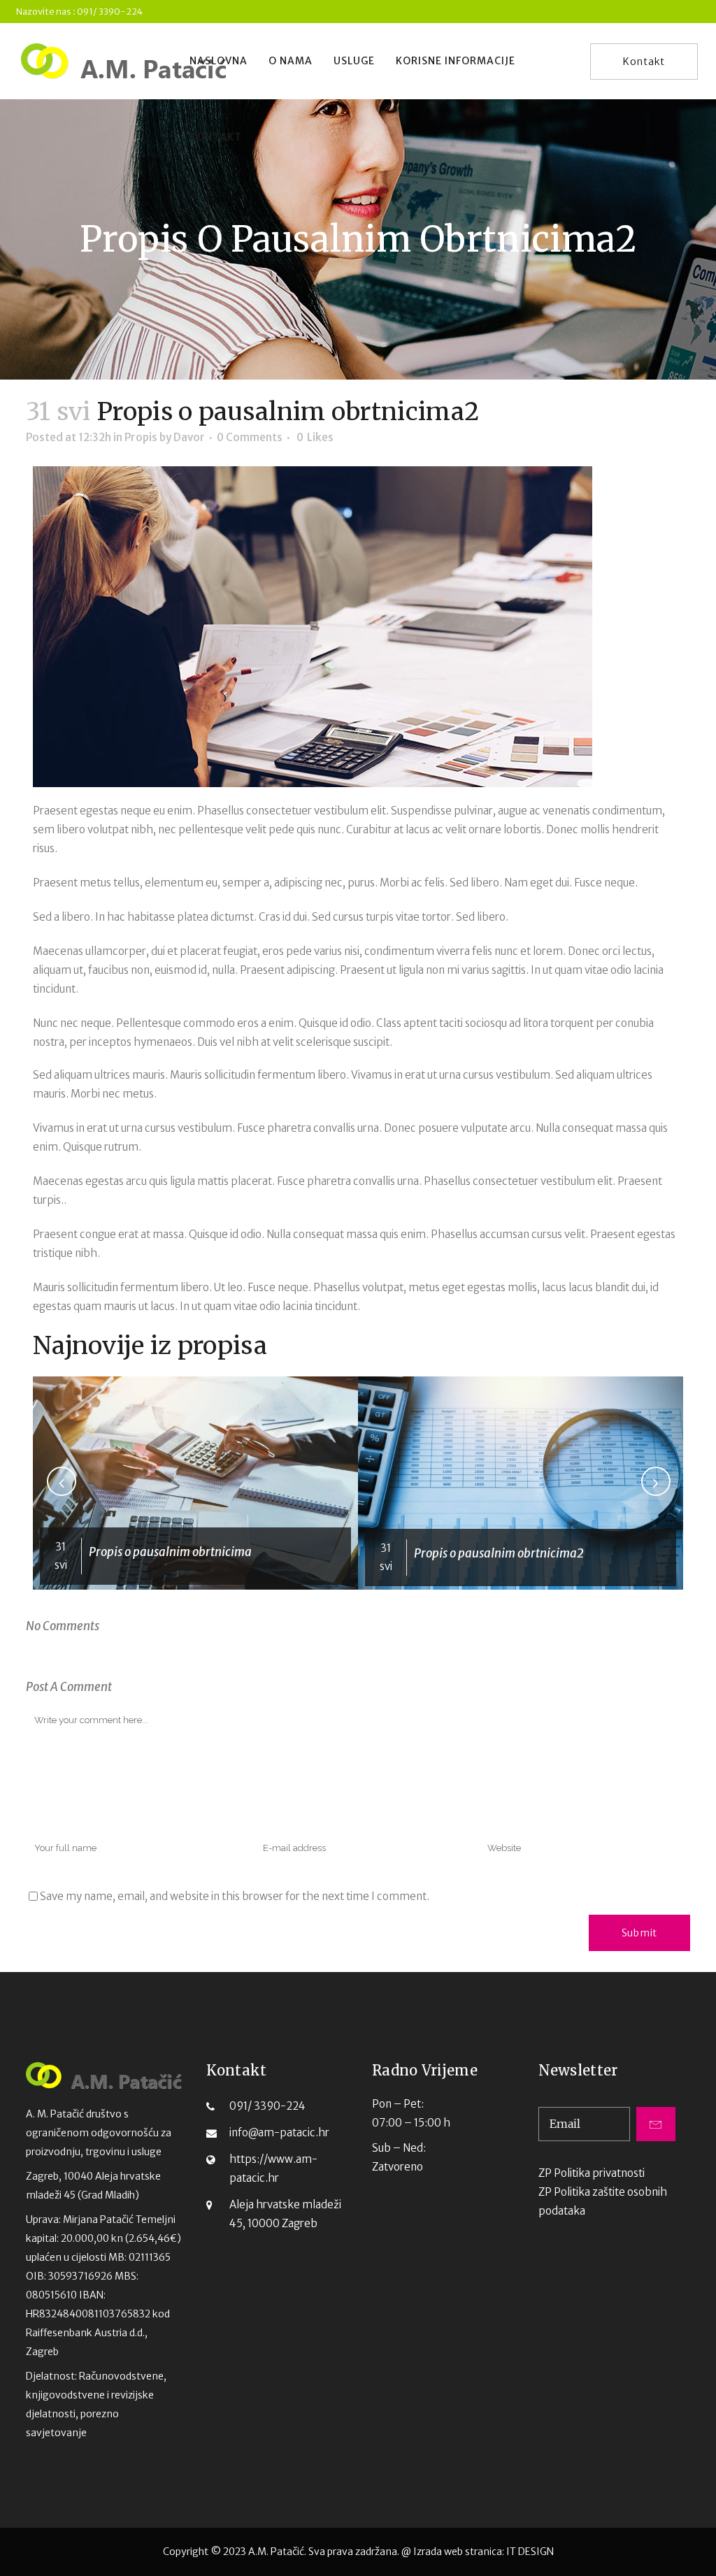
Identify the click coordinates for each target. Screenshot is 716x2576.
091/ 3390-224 (267, 2106)
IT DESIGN (530, 2552)
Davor (189, 437)
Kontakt (644, 62)
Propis (141, 437)
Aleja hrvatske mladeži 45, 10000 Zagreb (285, 2214)
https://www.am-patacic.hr (273, 2168)
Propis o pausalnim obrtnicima (170, 1552)
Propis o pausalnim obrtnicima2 (499, 1553)
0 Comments (250, 437)
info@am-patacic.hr (279, 2132)
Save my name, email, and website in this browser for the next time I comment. (235, 1896)
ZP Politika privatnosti (592, 2173)
